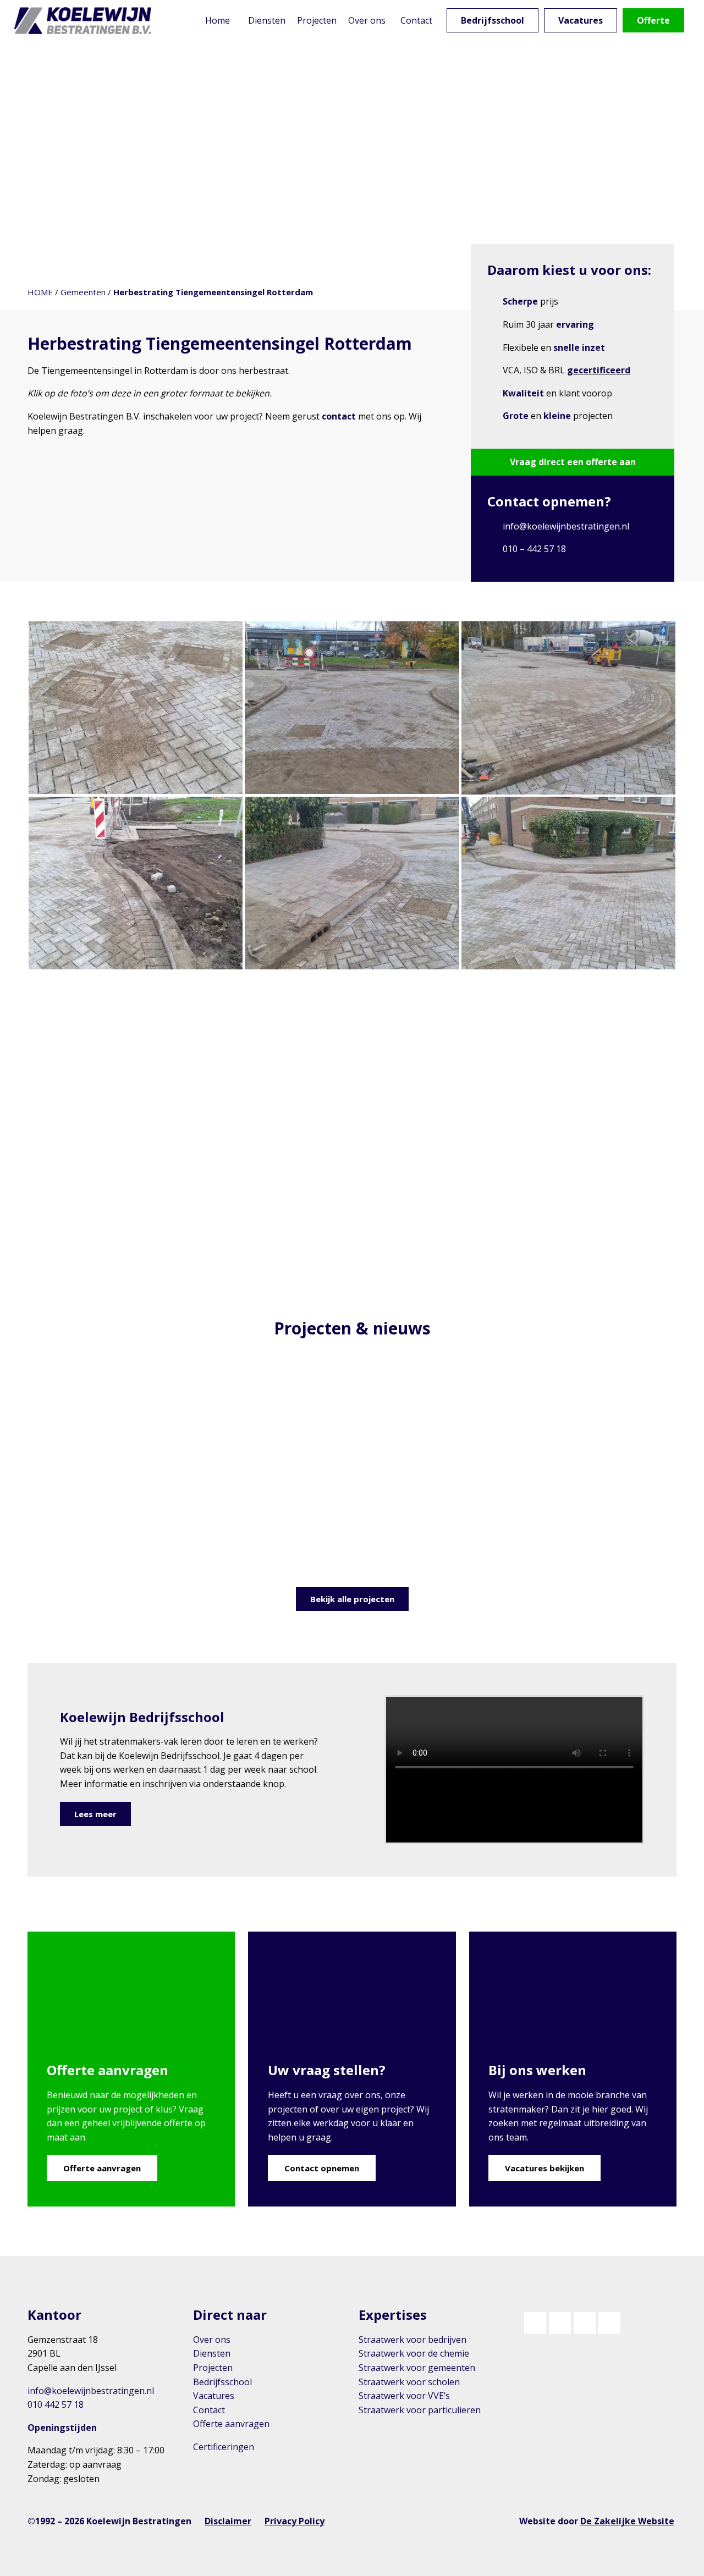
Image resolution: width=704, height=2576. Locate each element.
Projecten (213, 2368)
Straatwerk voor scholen (409, 2382)
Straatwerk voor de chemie (414, 2353)
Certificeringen (224, 2447)
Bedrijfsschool (222, 2382)
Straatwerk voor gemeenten (417, 2368)
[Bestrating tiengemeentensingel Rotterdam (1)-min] (568, 883)
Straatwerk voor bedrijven (413, 2340)
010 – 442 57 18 (534, 549)
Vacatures (214, 2396)
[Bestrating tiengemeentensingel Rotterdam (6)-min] (136, 708)
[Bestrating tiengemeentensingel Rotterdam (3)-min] (136, 883)
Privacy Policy (295, 2521)
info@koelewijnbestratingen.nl (566, 526)
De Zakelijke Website (627, 2521)
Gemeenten (83, 292)
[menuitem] (217, 21)
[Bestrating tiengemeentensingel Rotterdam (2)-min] (352, 883)
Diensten (212, 2353)
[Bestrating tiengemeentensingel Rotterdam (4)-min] (568, 708)
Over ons (212, 2340)
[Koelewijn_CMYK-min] (85, 21)
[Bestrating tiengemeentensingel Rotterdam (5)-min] (352, 708)
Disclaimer (228, 2521)
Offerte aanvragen (231, 2424)
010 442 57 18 (56, 2404)
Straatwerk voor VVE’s (404, 2396)
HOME (40, 292)
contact (339, 416)
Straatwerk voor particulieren (420, 2410)
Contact (209, 2410)
